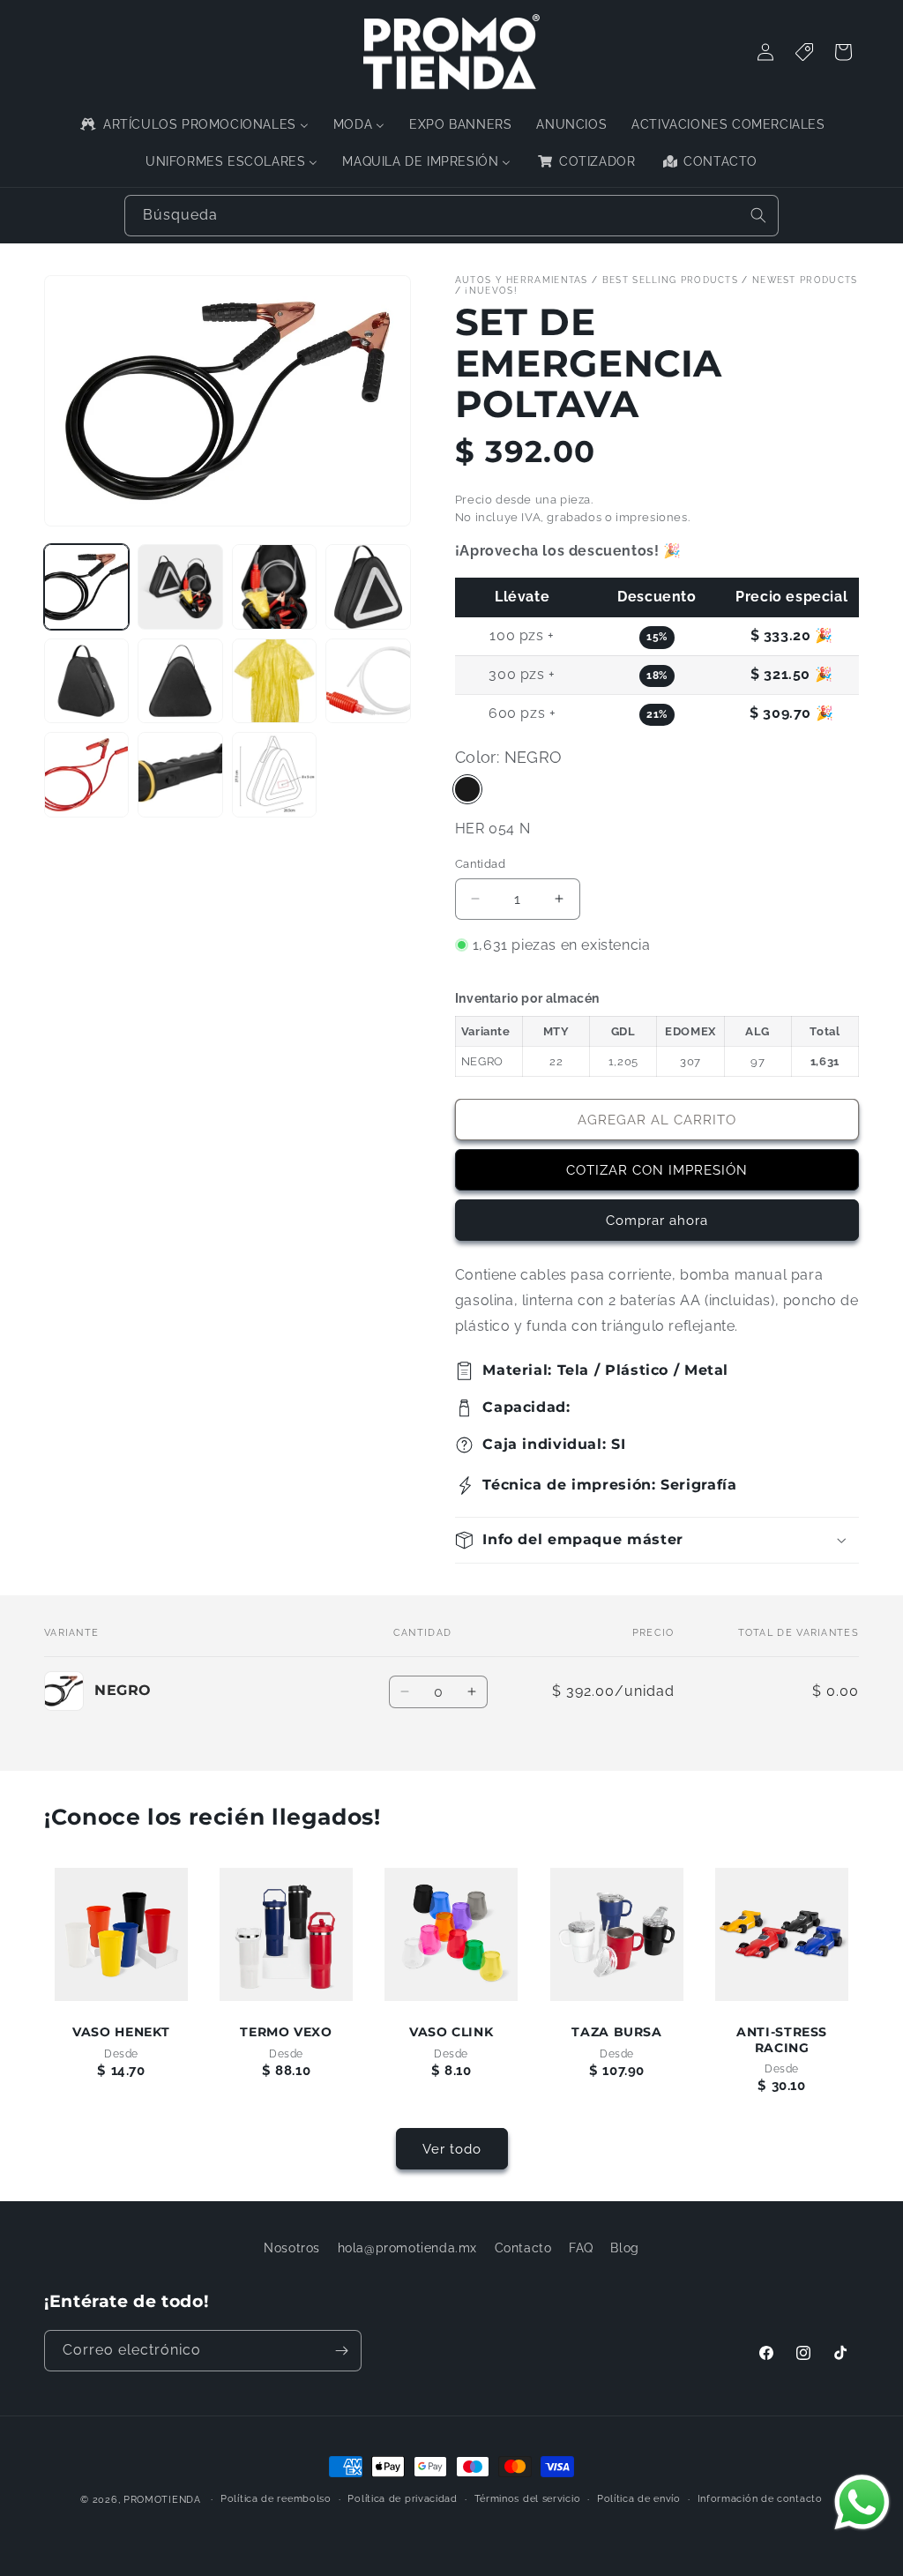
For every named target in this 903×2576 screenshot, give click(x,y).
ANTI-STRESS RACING (782, 2041)
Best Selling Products (670, 280)
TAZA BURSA (616, 2033)
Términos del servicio (528, 2499)
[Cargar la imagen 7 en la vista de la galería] (274, 681)
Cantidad (480, 864)
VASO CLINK (451, 2033)
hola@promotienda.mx (407, 2248)
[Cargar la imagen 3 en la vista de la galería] (274, 586)
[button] (657, 1540)
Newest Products (805, 280)
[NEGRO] (467, 789)
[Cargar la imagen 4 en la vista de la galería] (368, 586)
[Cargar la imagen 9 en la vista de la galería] (86, 774)
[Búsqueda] (758, 215)
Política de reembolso (276, 2499)
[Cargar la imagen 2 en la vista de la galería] (180, 586)
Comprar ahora (657, 1221)
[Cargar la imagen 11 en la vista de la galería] (274, 774)
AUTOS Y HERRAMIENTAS (522, 280)
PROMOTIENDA (162, 2500)
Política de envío (639, 2499)
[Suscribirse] (341, 2351)
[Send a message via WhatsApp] (862, 2502)
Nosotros (292, 2248)
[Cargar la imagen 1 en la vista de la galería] (86, 586)
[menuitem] (193, 124)
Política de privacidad (402, 2499)
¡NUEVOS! (491, 291)
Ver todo (452, 2149)
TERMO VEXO (287, 2033)
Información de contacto (760, 2499)
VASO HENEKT (121, 2033)
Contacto (523, 2248)
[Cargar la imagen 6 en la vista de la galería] (180, 681)
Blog (624, 2248)
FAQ (581, 2248)
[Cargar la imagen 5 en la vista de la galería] (86, 681)
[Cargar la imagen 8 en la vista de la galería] (368, 681)
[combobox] (451, 216)
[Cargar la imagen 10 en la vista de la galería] (180, 774)
